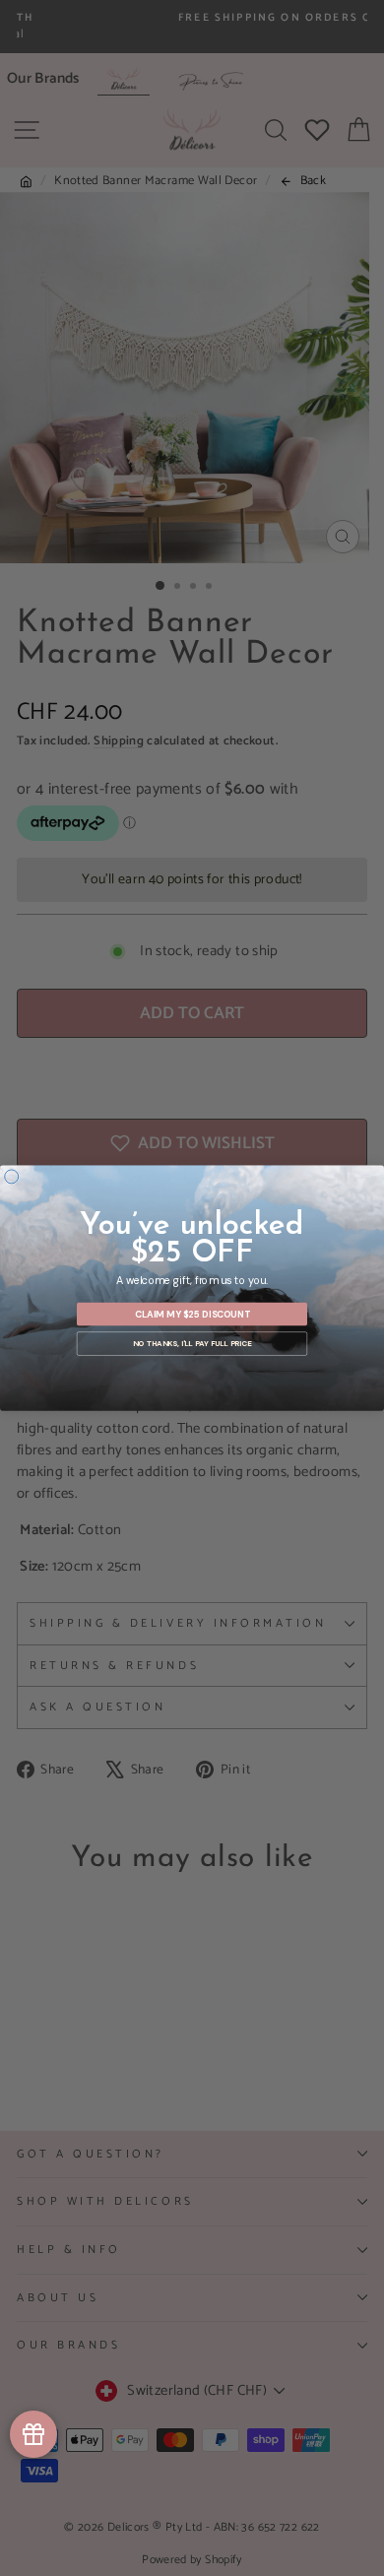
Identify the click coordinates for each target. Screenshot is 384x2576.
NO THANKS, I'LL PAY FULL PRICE (192, 1343)
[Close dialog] (12, 1177)
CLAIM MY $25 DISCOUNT (192, 1314)
